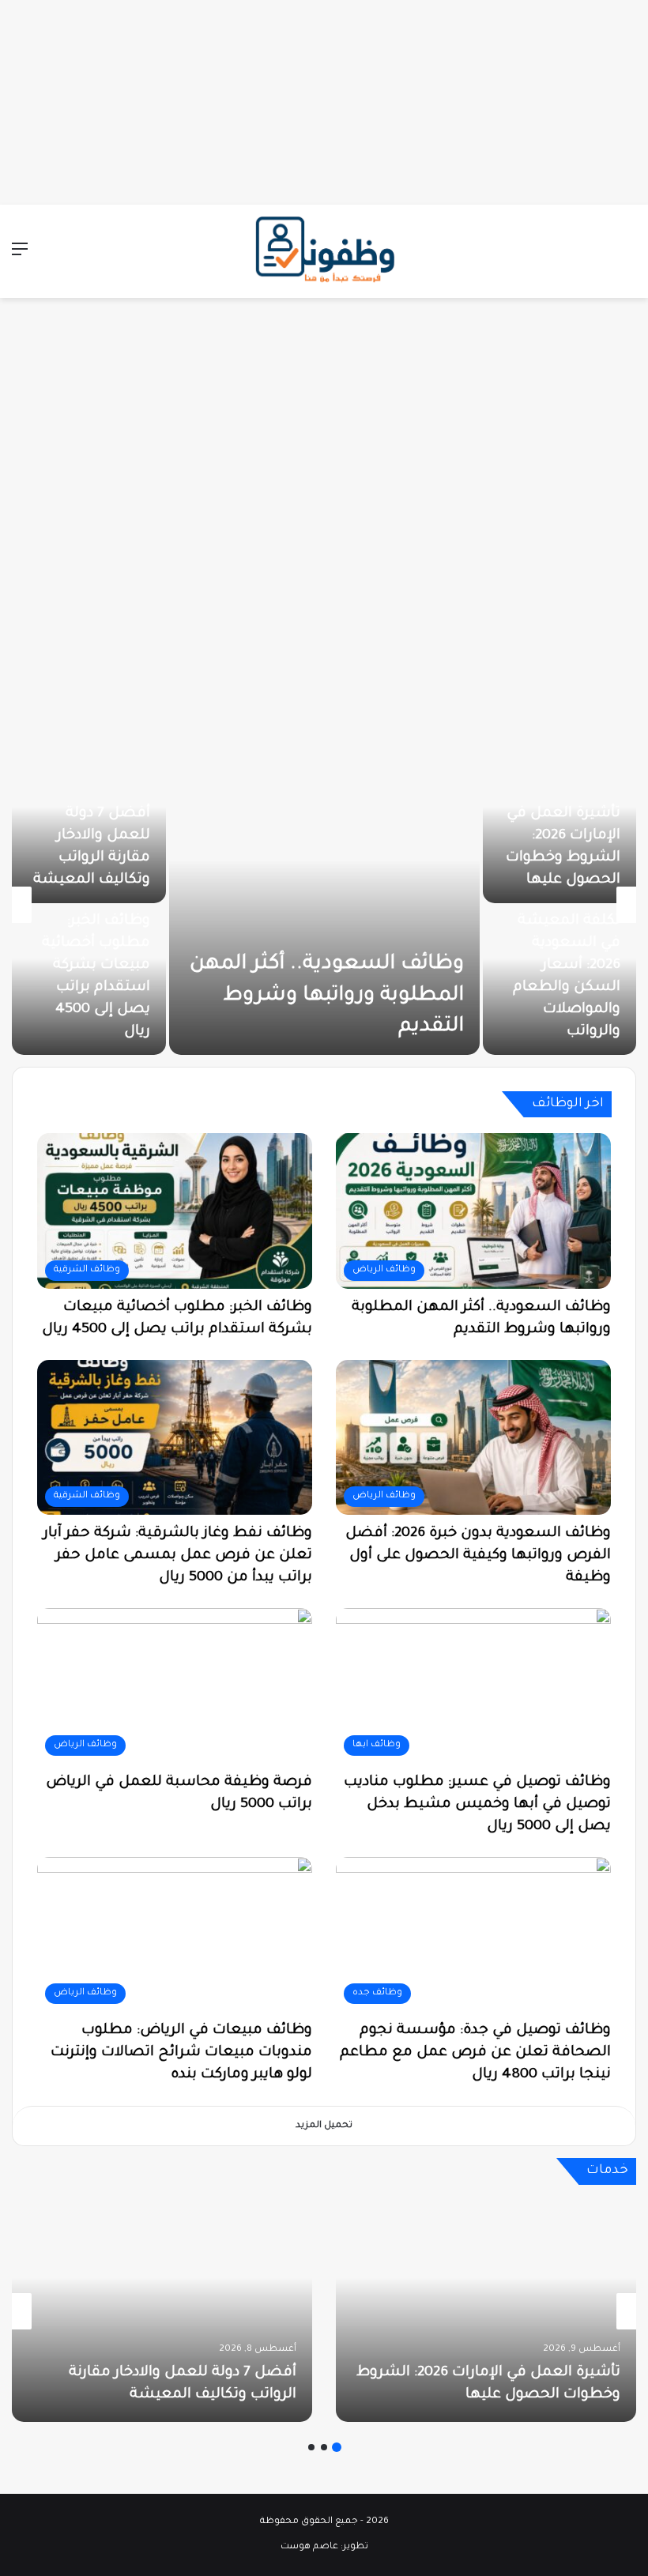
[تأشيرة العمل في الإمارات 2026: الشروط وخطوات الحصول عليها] (486, 2311)
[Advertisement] (324, 99)
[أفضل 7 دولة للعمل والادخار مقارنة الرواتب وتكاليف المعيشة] (162, 2311)
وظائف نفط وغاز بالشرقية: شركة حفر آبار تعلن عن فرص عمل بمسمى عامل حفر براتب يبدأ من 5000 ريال (178, 1556)
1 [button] (337, 2447)
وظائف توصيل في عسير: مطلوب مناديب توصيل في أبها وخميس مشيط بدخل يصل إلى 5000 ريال (477, 1805)
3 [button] (311, 2447)
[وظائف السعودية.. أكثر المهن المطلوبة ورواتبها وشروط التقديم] (324, 905)
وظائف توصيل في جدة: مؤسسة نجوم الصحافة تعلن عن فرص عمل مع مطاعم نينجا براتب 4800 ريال (475, 2053)
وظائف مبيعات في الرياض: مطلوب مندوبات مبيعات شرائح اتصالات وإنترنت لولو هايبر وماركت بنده (181, 2053)
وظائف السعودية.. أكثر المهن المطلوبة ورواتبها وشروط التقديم (327, 996)
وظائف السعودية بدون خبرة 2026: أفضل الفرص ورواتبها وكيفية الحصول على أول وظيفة (478, 1556)
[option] (324, 905)
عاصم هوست (309, 2547)
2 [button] (324, 2447)
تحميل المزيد (324, 2126)
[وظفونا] (324, 251)
